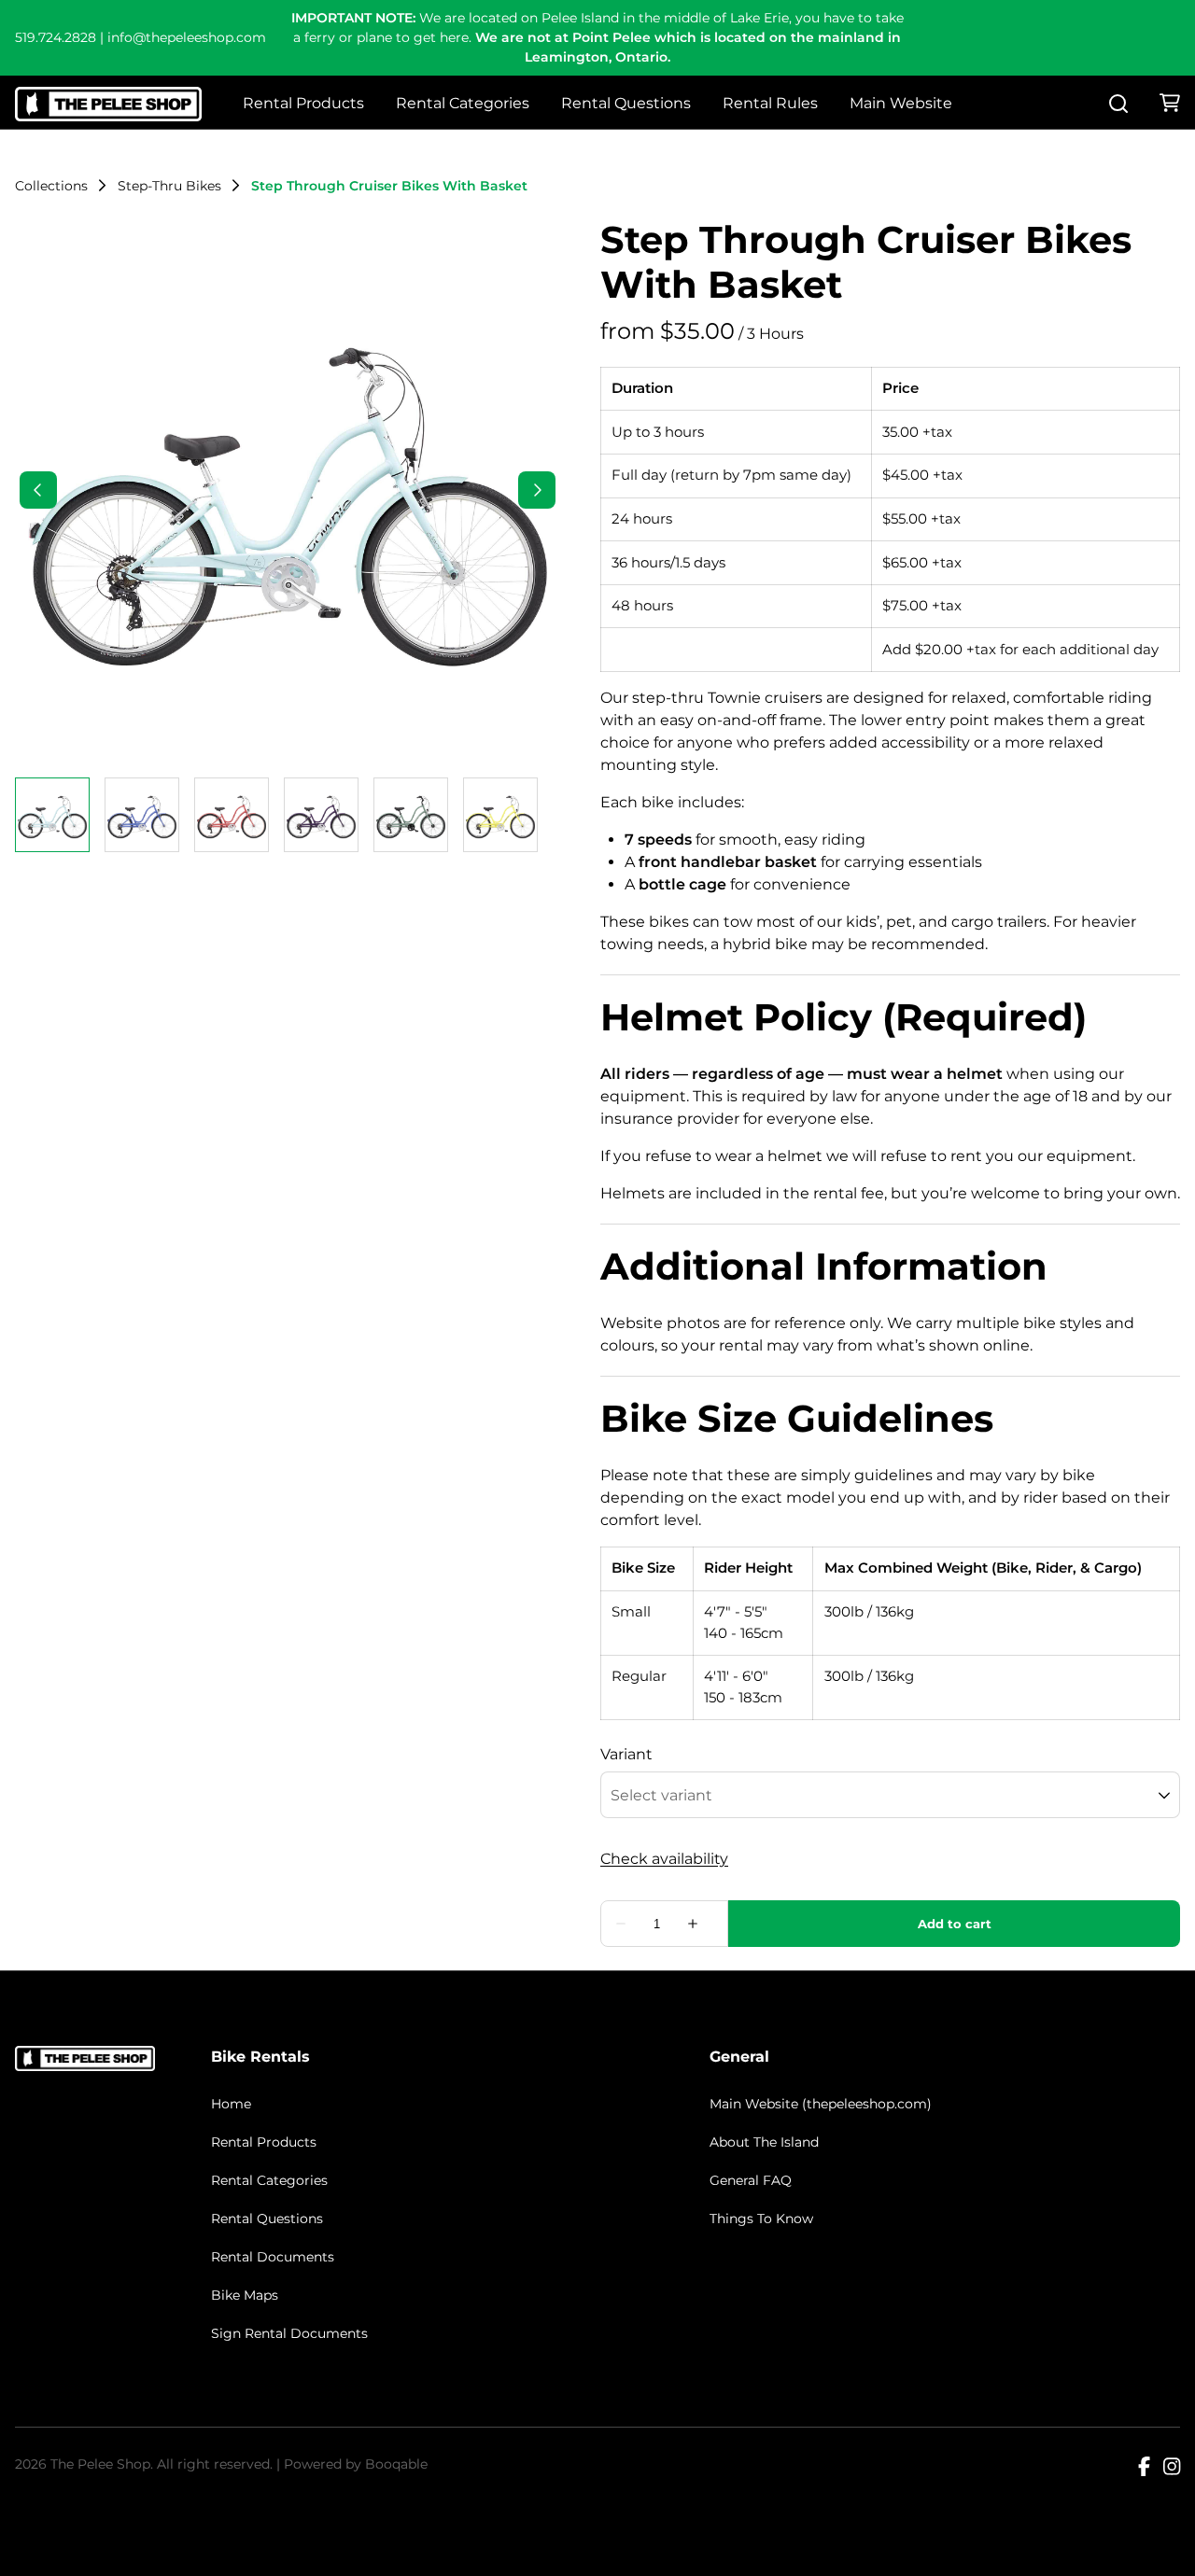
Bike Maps (245, 2295)
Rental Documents (273, 2257)
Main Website (901, 103)
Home (231, 2104)
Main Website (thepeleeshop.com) (821, 2104)
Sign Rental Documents (289, 2333)
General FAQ (751, 2180)
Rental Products (303, 103)
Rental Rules (770, 103)
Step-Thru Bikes (169, 186)
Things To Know (761, 2219)
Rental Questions (626, 103)
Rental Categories (463, 103)
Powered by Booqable (356, 2464)
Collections (51, 186)
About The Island (764, 2142)
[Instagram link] (1172, 2468)
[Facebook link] (1144, 2468)
